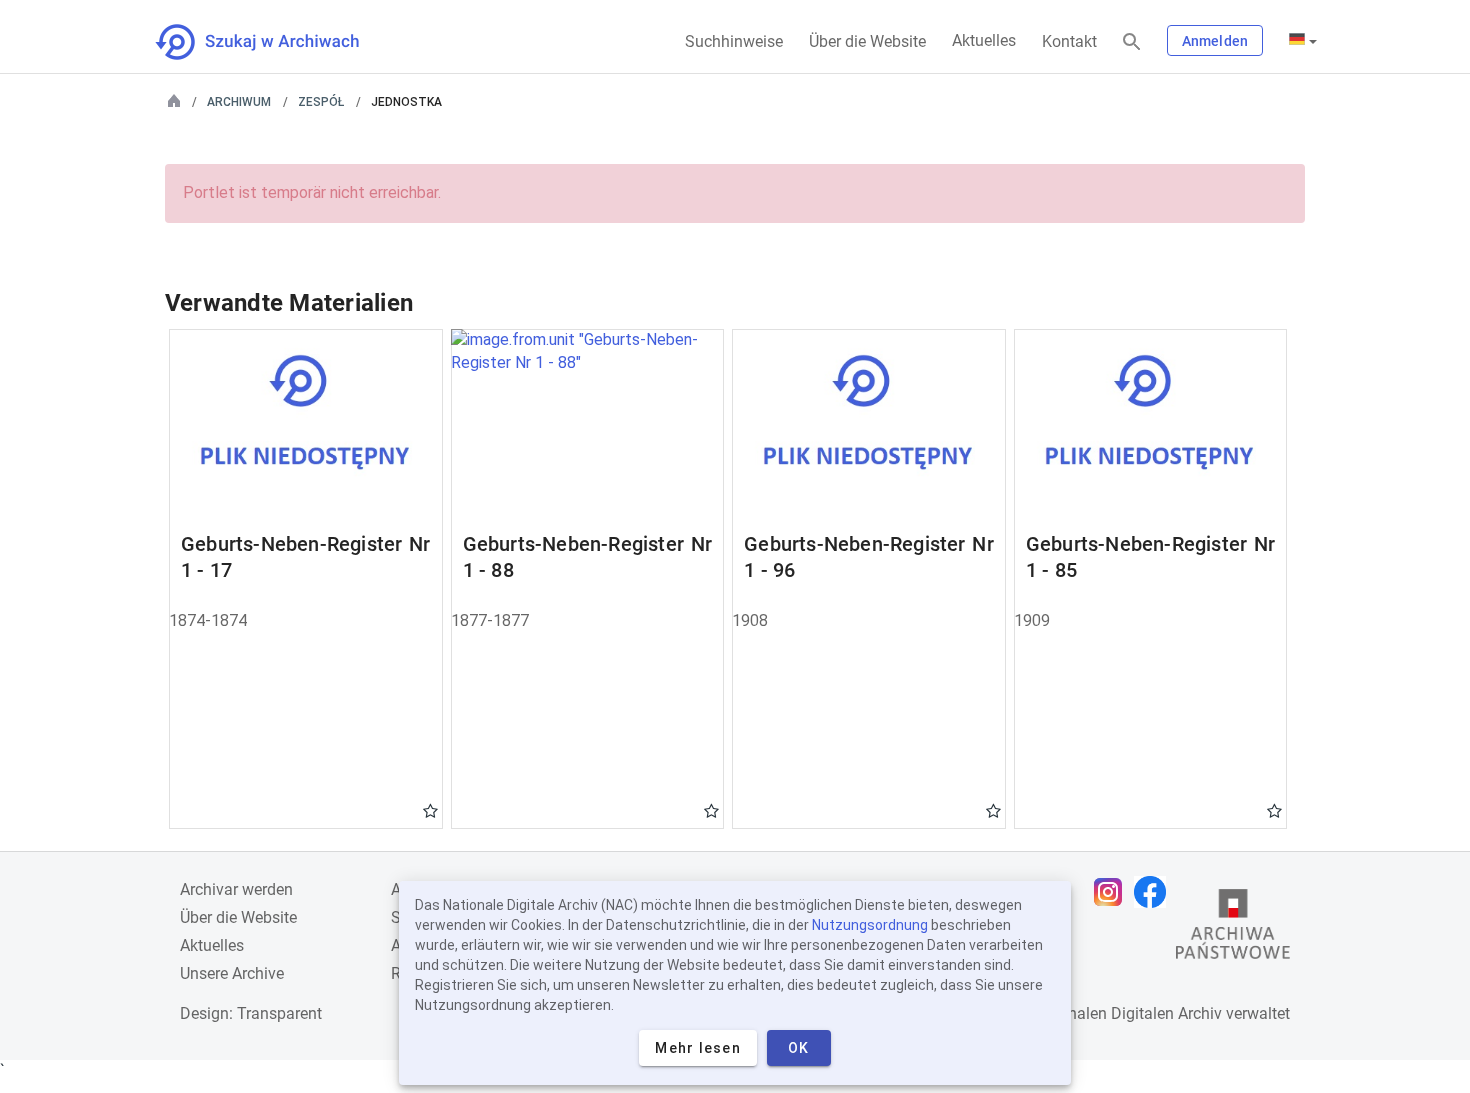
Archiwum (239, 102)
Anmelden (1215, 41)
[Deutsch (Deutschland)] (1303, 41)
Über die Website (867, 41)
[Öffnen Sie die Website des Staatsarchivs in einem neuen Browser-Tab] (1233, 929)
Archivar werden (236, 889)
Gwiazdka (430, 810)
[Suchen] (1132, 42)
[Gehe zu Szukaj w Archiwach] (275, 42)
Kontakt (1069, 41)
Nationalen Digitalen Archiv (1126, 1013)
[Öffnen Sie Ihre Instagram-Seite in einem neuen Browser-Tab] (1113, 892)
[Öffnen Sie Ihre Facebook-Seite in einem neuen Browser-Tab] (1155, 892)
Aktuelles (984, 40)
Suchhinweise (734, 41)
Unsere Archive (232, 973)
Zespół (321, 102)
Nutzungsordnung (870, 925)
